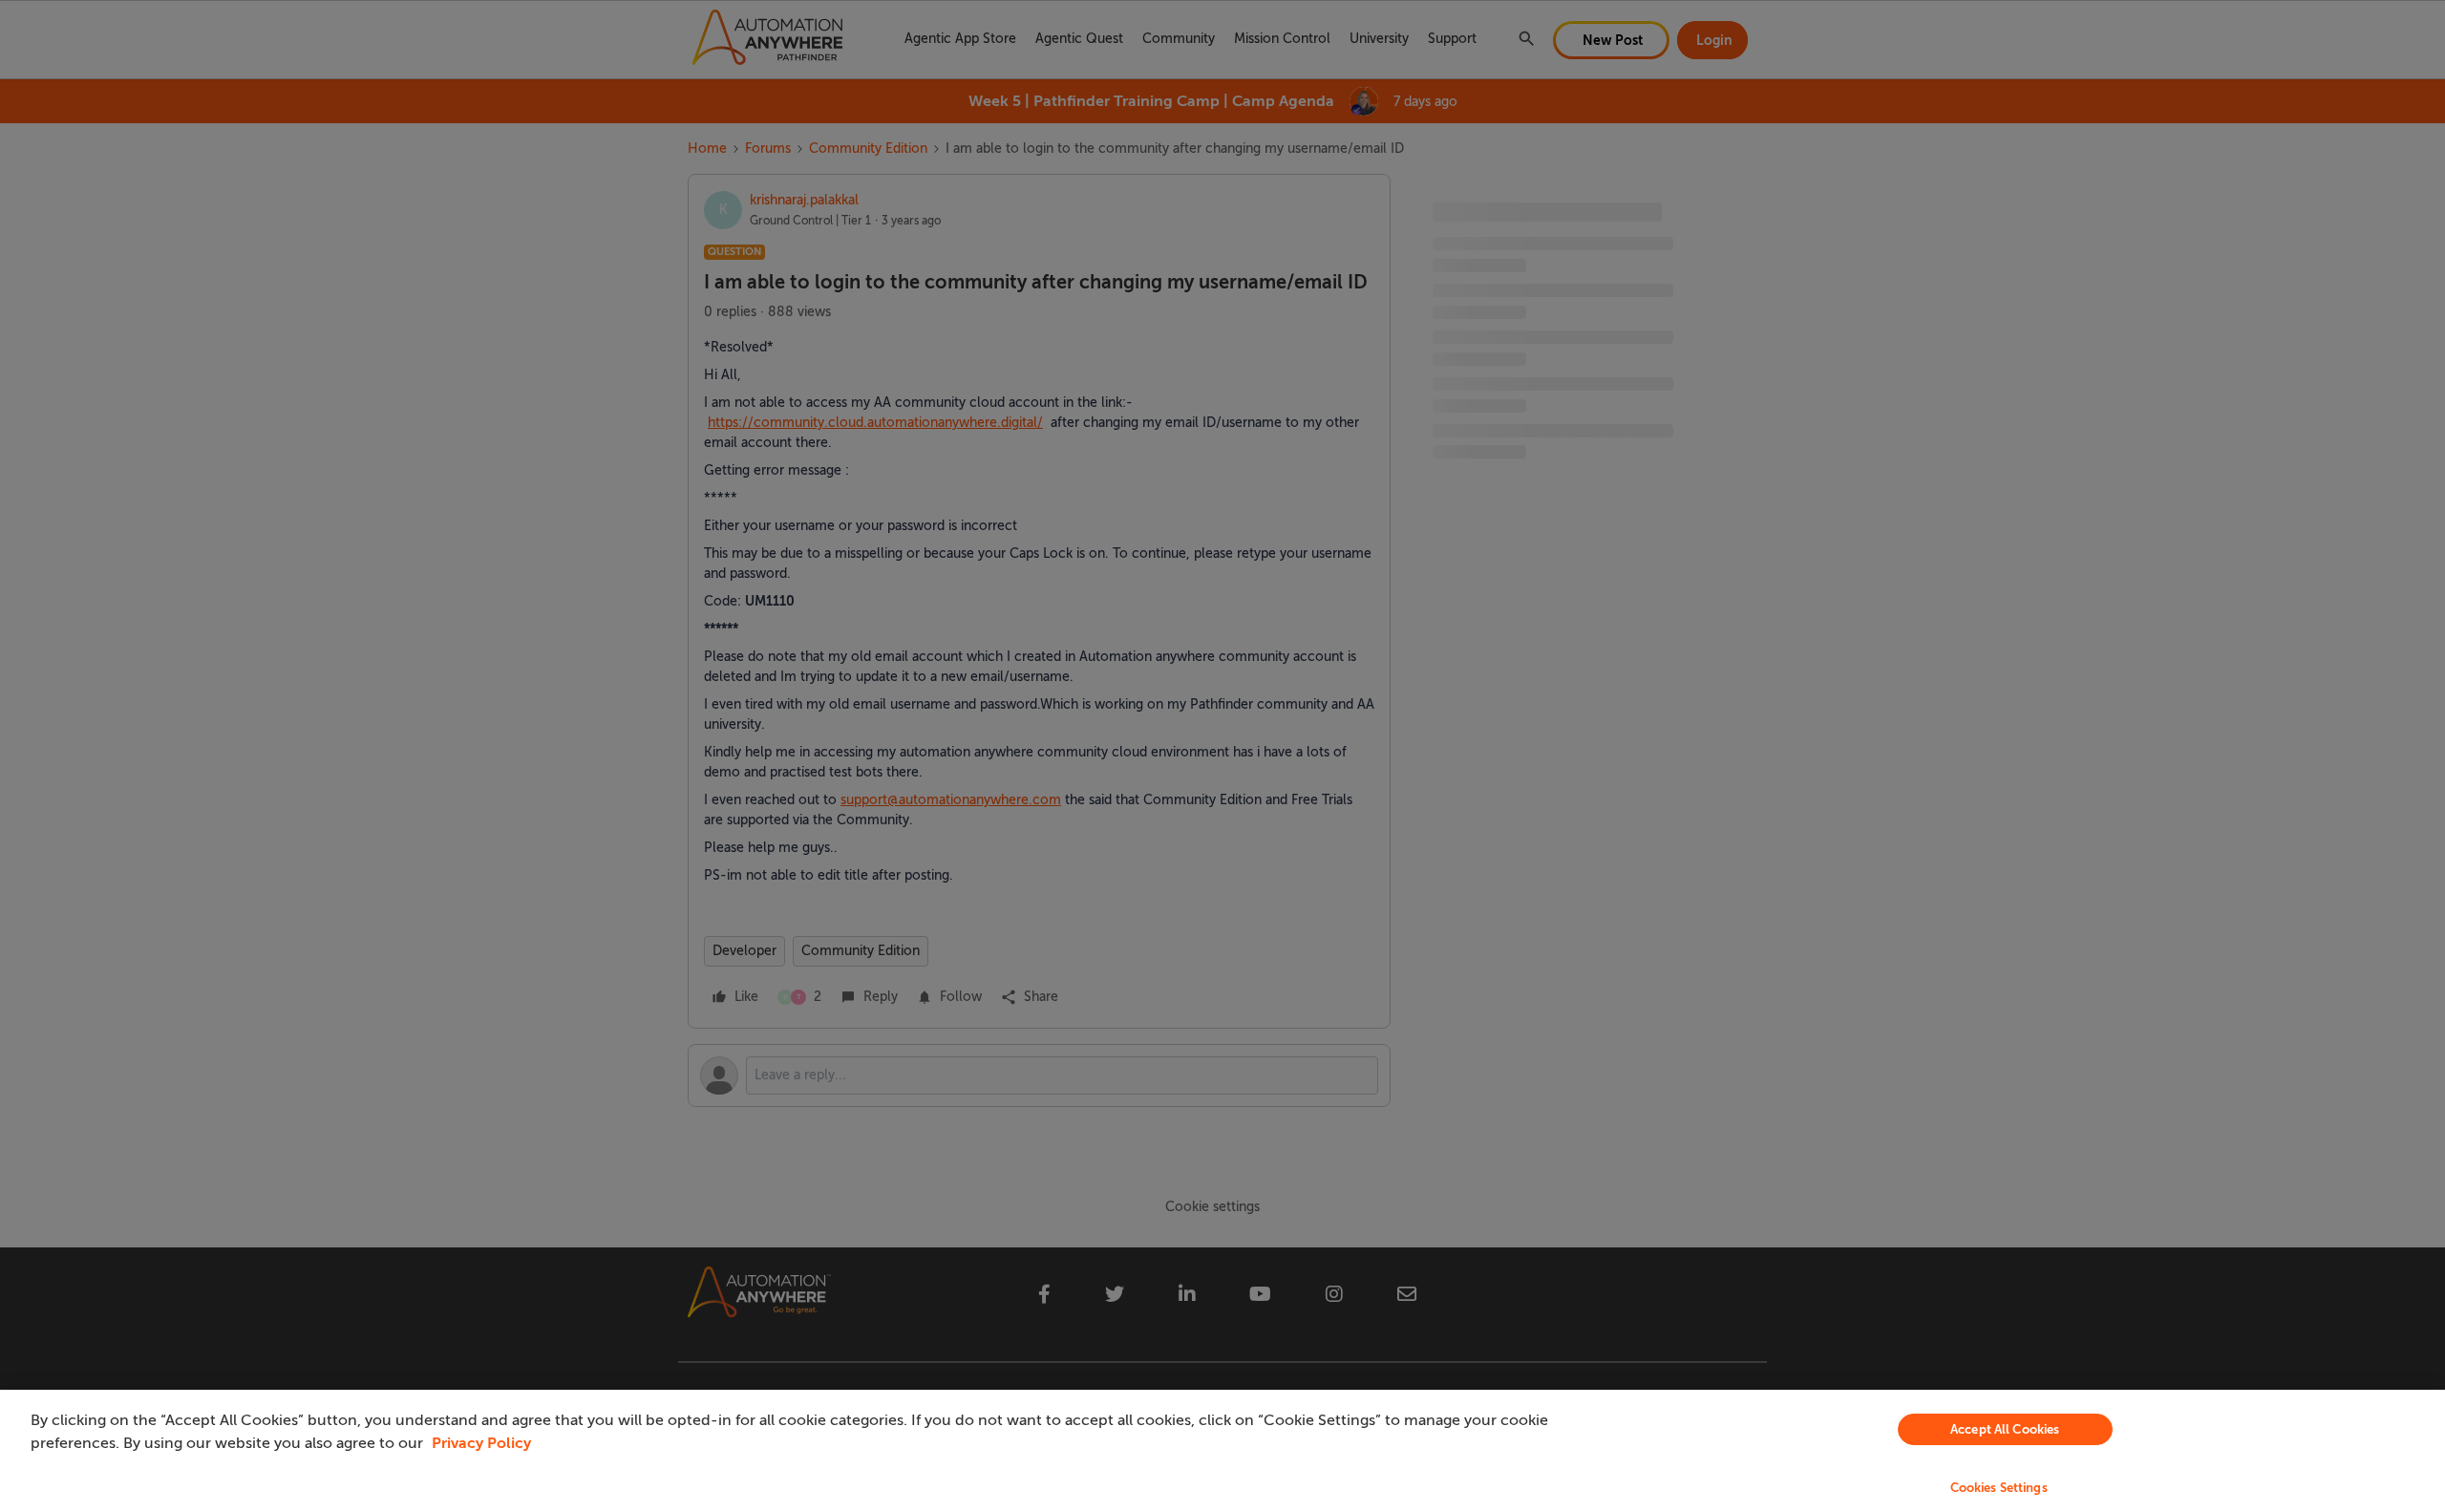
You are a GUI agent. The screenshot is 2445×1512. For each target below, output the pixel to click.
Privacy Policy (481, 1443)
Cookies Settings (1999, 1488)
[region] (1222, 1451)
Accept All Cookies (2005, 1429)
